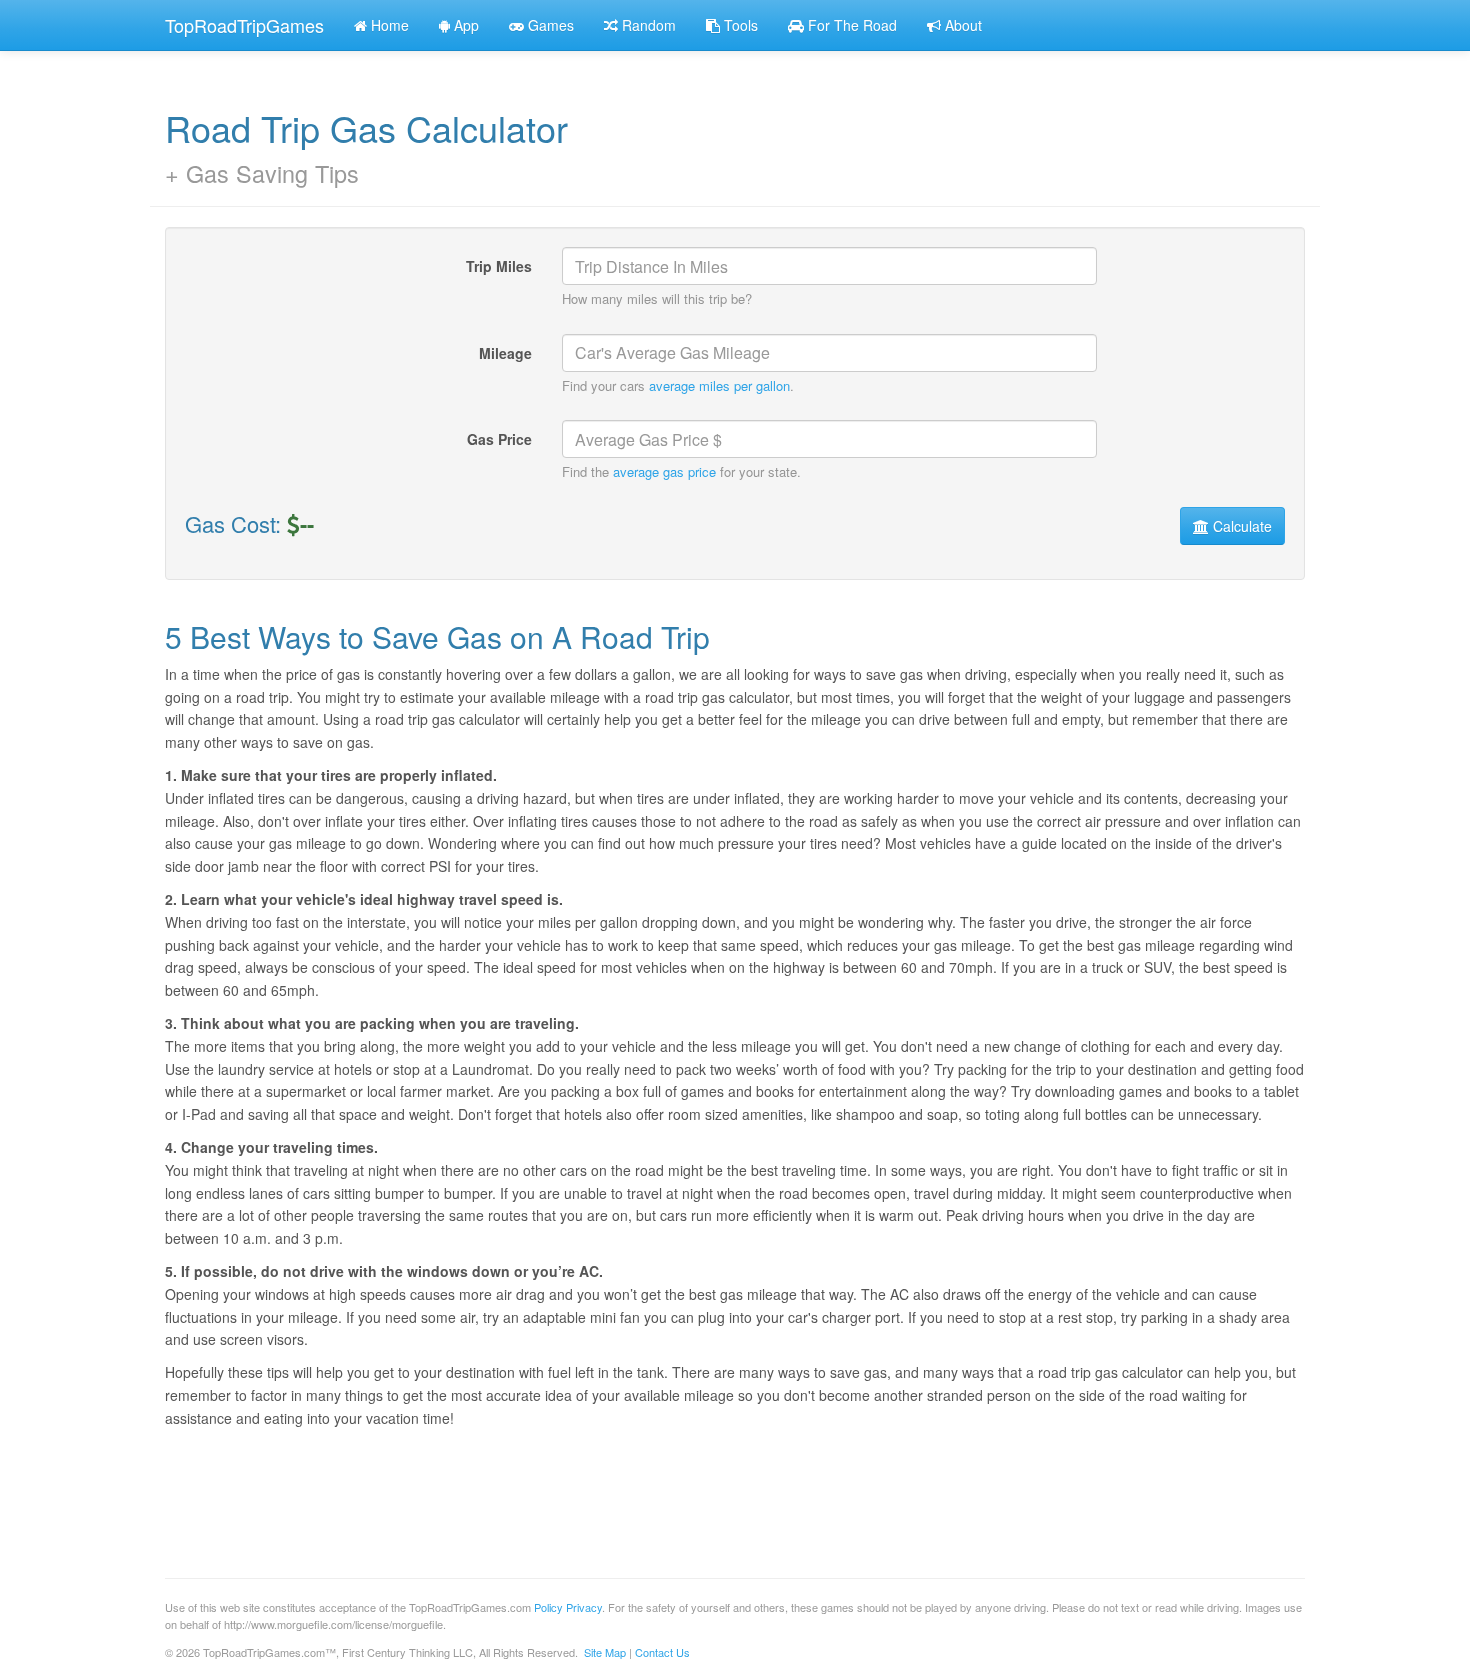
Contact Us (662, 1652)
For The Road (850, 25)
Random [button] (647, 25)
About (961, 25)
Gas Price (499, 439)
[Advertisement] (529, 1493)
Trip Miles (499, 266)
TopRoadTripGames (244, 25)
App (464, 25)
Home (388, 25)
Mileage (505, 353)
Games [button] (549, 25)
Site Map (605, 1652)
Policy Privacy (568, 1607)
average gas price (664, 471)
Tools (739, 25)
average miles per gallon (719, 385)
